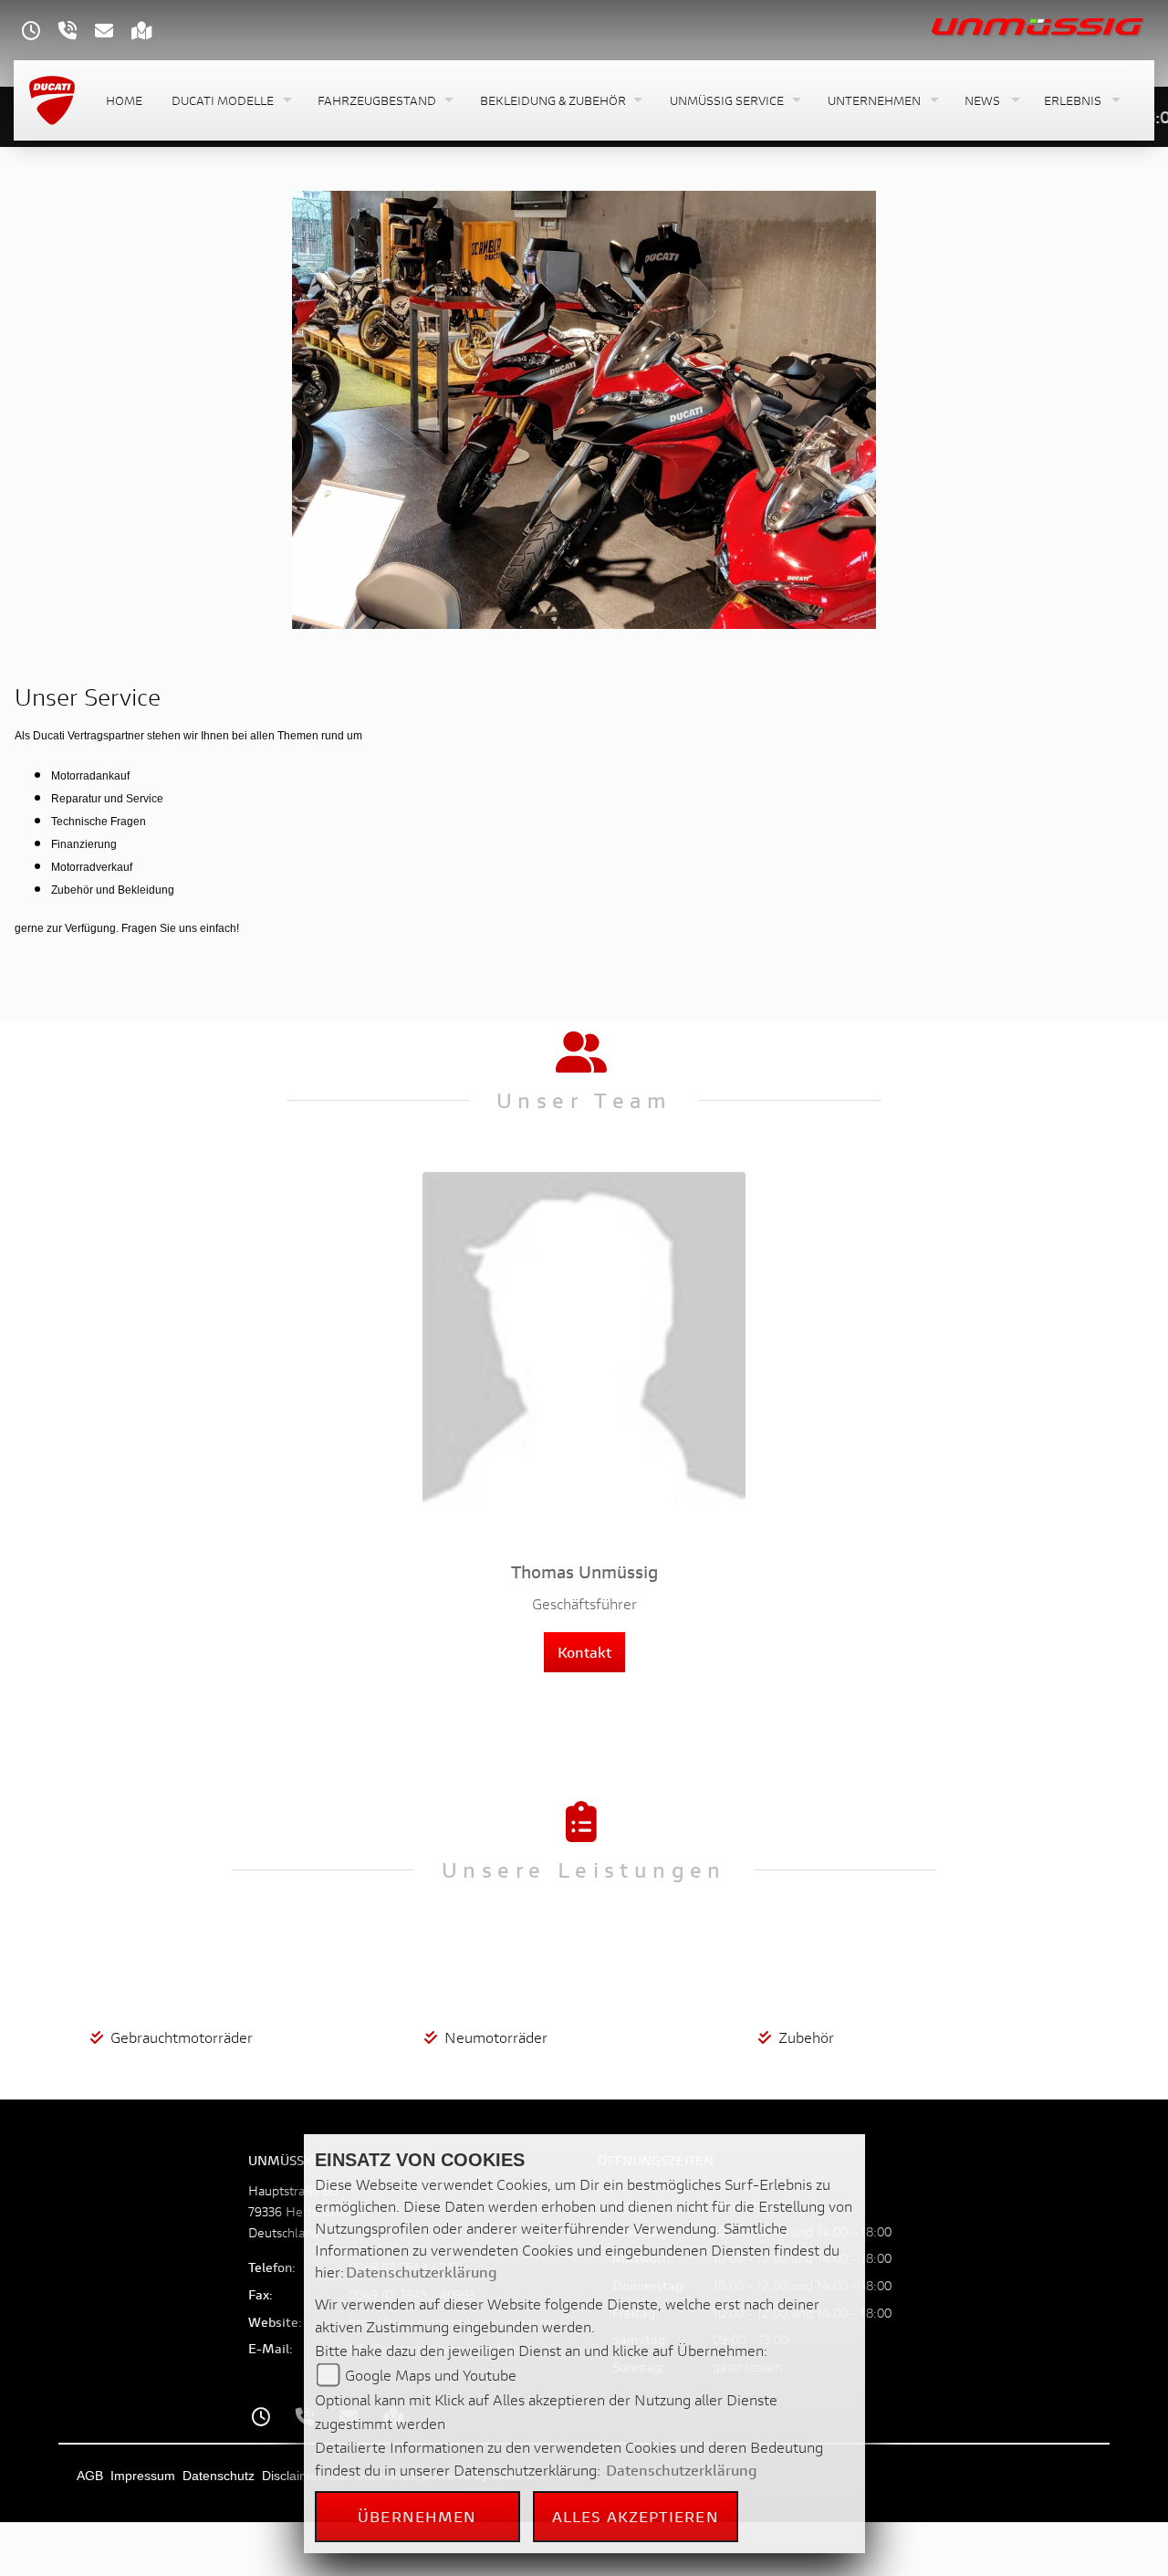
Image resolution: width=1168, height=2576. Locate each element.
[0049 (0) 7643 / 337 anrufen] (77, 32)
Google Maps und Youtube (431, 2375)
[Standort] (151, 32)
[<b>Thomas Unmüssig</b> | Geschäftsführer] (584, 1356)
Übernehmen (417, 2516)
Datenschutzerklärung (422, 2272)
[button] (230, 101)
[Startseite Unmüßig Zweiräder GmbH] (1039, 25)
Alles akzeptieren (636, 2516)
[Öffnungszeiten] (40, 32)
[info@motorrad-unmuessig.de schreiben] (113, 32)
